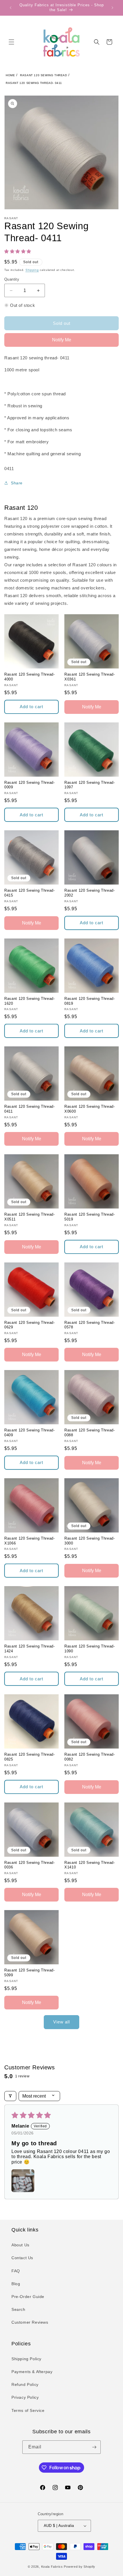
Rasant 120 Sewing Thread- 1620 (30, 1001)
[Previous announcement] (11, 8)
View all (61, 2022)
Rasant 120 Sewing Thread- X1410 (90, 1865)
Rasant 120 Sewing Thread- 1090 (90, 1649)
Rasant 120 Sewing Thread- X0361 (90, 677)
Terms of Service (28, 2410)
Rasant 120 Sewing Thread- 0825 (30, 1757)
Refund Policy (25, 2384)
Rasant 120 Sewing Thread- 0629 (30, 1325)
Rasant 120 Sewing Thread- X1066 (30, 1541)
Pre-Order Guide (28, 2297)
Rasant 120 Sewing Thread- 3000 (90, 1541)
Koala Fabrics (52, 2567)
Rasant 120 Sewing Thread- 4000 (30, 677)
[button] (11, 42)
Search (18, 2309)
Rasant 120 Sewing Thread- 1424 (30, 1649)
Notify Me (62, 340)
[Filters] (10, 2096)
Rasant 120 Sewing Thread (43, 75)
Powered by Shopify (80, 2567)
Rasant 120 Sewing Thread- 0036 (30, 1865)
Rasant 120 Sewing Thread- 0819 (90, 1001)
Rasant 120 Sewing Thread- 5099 (30, 1973)
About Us (20, 2245)
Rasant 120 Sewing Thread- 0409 (30, 1433)
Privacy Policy (25, 2397)
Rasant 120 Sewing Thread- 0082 (90, 1757)
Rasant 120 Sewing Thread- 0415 (30, 893)
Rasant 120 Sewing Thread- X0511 (30, 1217)
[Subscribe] (94, 2447)
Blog (16, 2284)
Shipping (32, 270)
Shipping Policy (26, 2359)
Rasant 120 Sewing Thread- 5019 (90, 1217)
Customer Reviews (30, 2322)
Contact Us (22, 2258)
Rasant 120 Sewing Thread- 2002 (90, 893)
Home (10, 75)
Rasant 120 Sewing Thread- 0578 (90, 1325)
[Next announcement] (112, 8)
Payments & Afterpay (32, 2372)
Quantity (12, 279)
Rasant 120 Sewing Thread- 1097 (90, 785)
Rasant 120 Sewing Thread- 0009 (30, 785)
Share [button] (17, 483)
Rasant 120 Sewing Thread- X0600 (90, 1109)
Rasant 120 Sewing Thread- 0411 (34, 83)
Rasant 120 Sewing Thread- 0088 (90, 1433)
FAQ (16, 2271)
